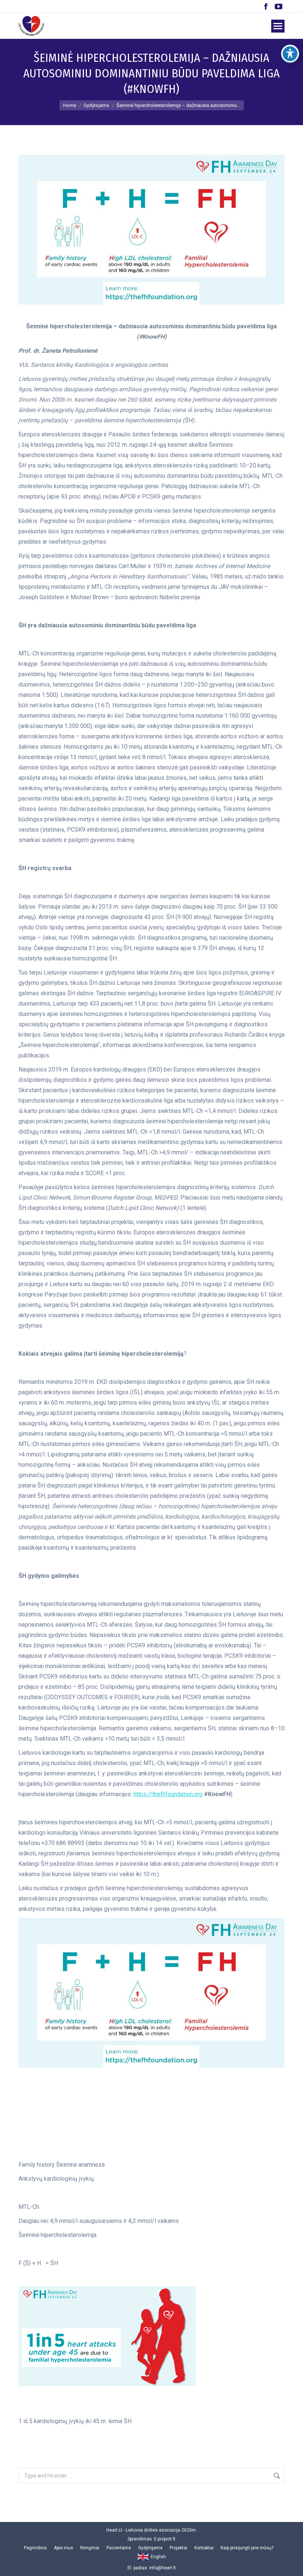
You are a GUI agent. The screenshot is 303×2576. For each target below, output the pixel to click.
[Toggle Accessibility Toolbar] (290, 54)
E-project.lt (165, 2539)
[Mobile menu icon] (278, 26)
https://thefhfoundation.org (168, 1794)
